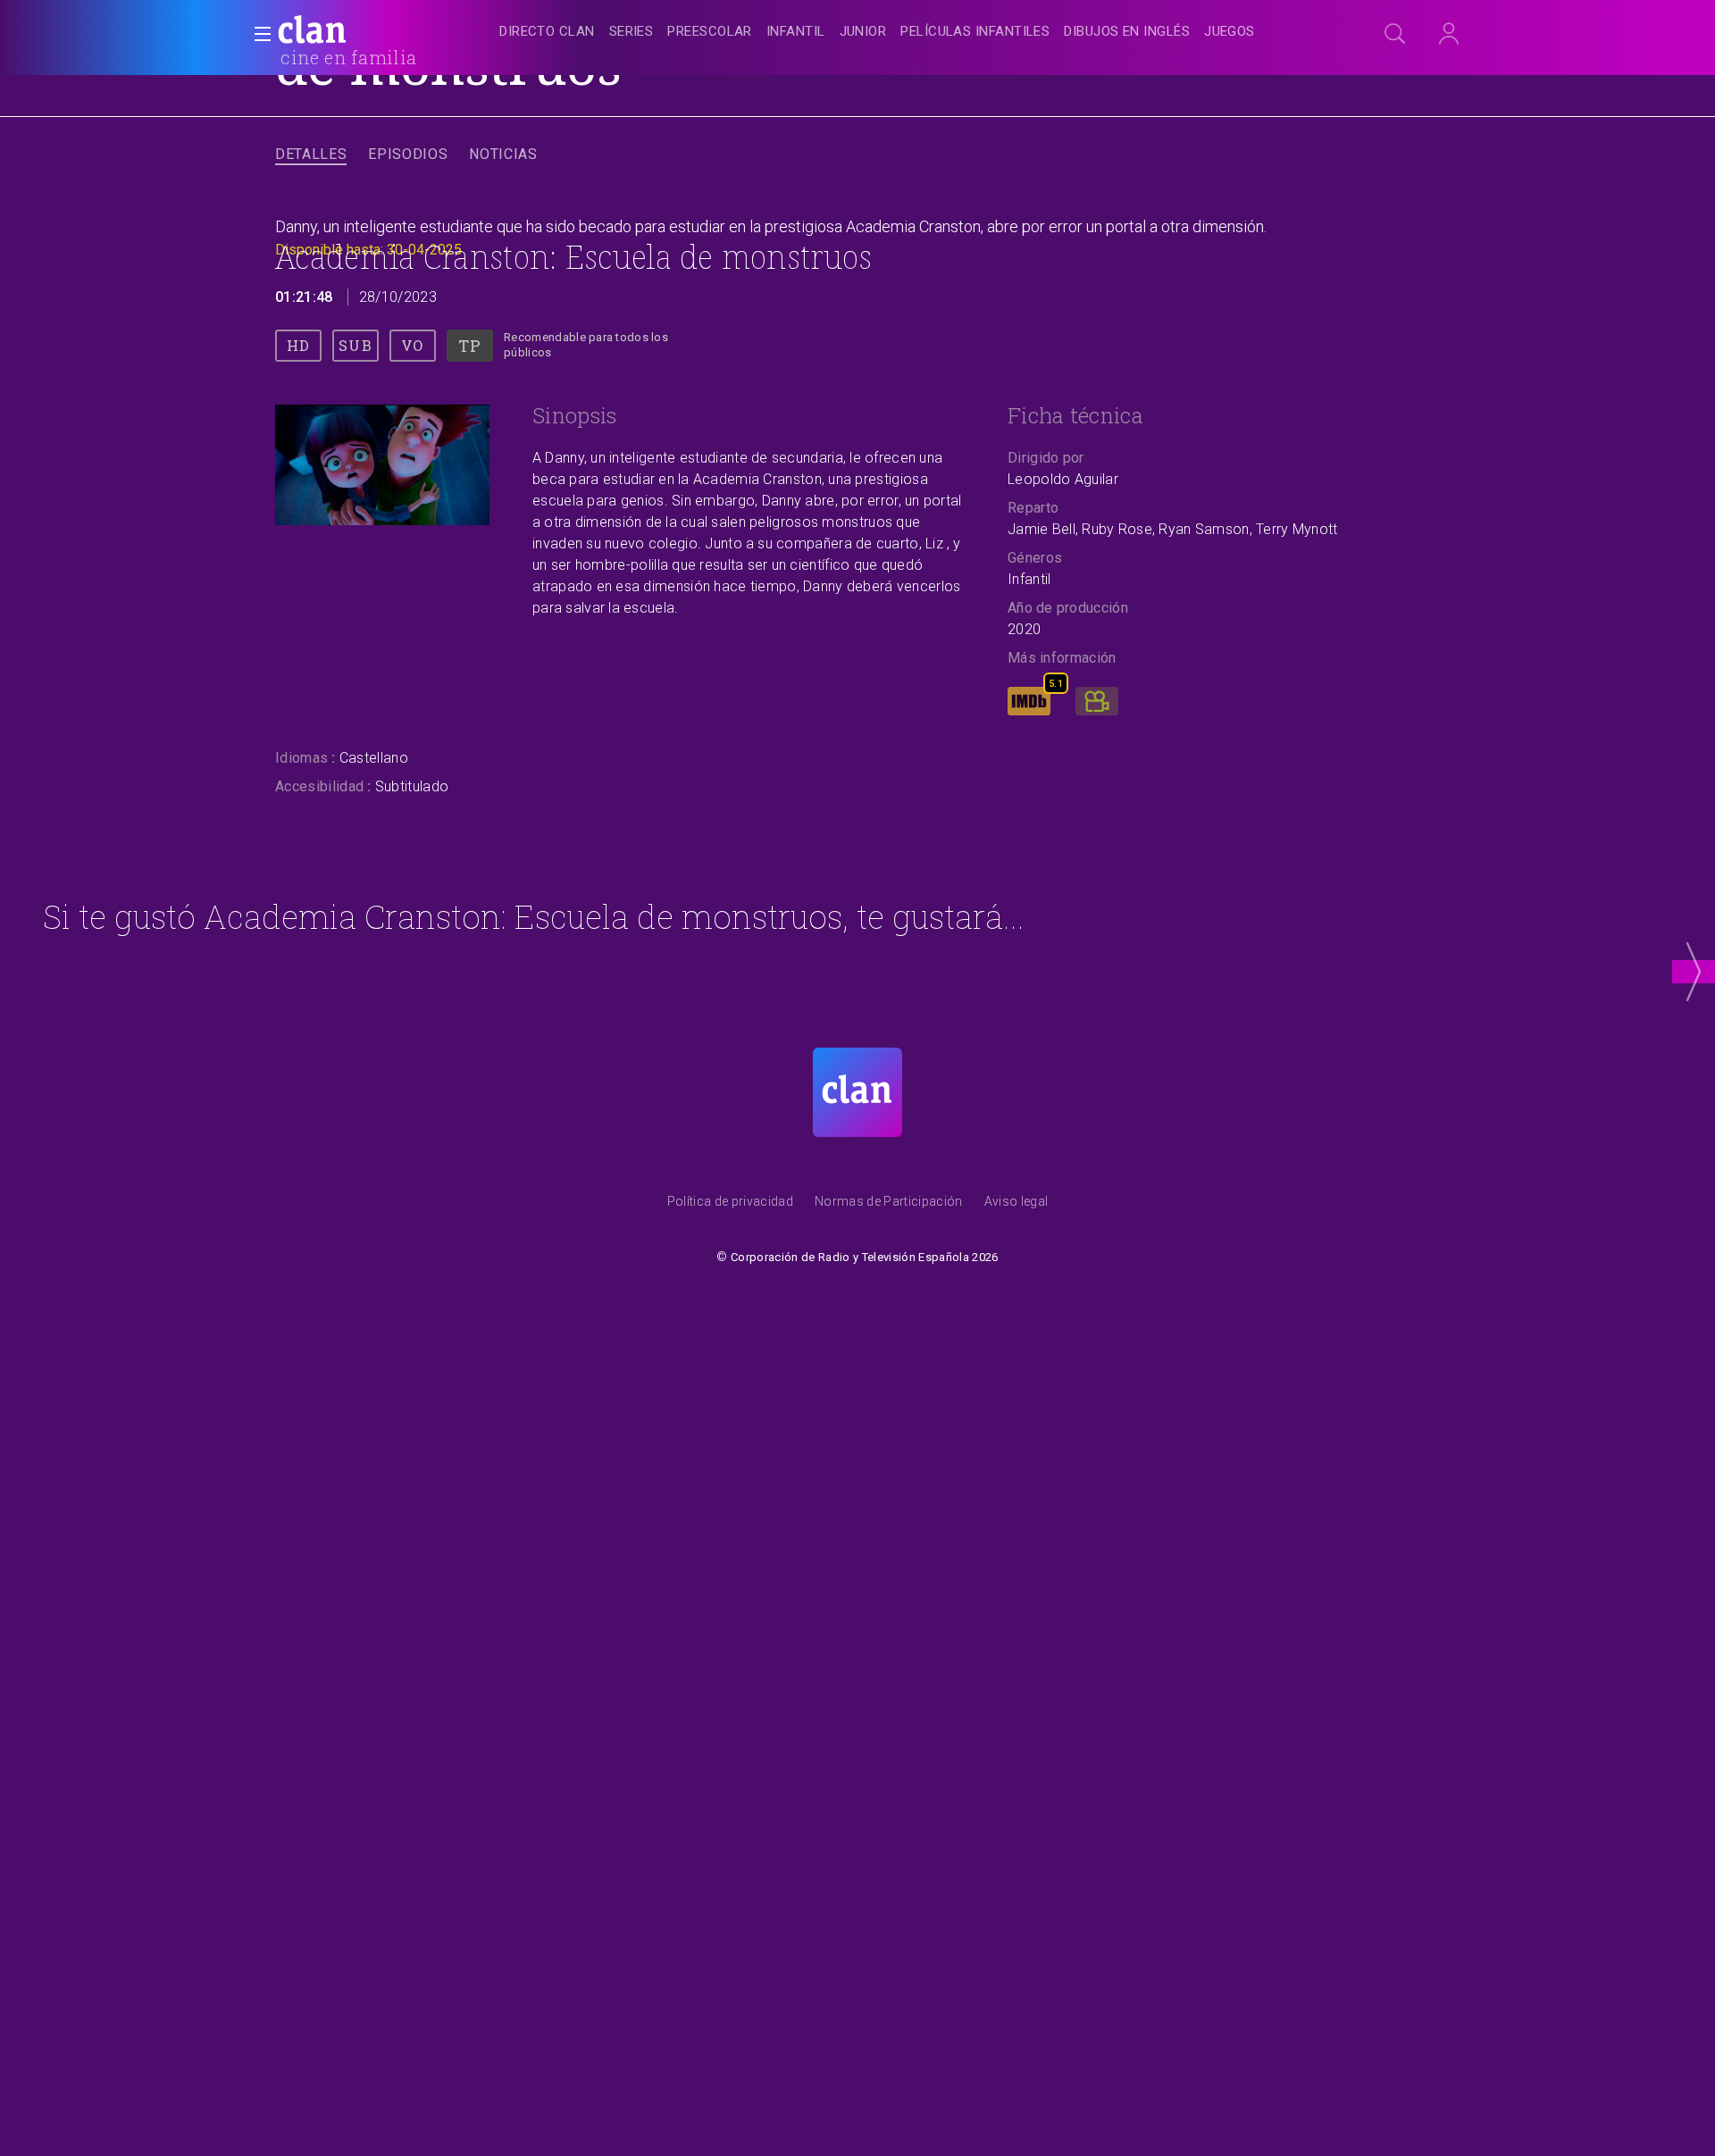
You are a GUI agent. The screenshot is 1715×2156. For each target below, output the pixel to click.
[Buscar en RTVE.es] (1395, 34)
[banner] (356, 32)
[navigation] (877, 32)
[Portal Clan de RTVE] (313, 32)
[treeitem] (547, 33)
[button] (257, 34)
